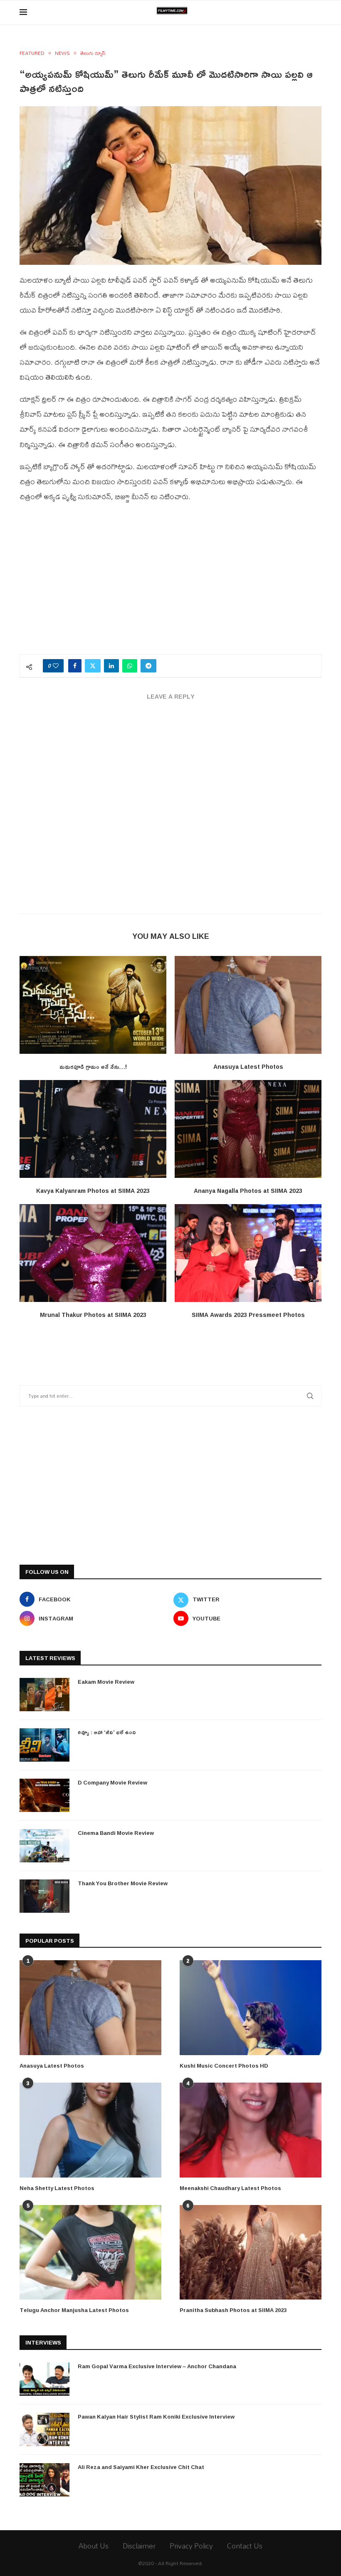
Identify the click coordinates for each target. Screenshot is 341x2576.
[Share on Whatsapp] (130, 666)
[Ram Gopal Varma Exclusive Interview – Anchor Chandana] (44, 2379)
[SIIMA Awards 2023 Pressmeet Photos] (248, 1253)
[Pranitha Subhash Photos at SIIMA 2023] (251, 2252)
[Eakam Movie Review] (44, 1695)
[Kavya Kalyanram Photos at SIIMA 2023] (93, 1129)
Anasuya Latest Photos (248, 1066)
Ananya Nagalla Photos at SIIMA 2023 (248, 1191)
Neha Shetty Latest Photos (57, 2188)
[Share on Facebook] (75, 666)
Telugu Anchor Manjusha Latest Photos (74, 2310)
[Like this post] (56, 666)
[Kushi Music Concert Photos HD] (251, 2007)
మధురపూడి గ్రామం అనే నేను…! (93, 1066)
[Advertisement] (170, 583)
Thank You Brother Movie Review (123, 1883)
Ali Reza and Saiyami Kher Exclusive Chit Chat (141, 2467)
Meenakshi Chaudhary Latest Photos (230, 2188)
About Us (94, 2546)
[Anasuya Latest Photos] (248, 1005)
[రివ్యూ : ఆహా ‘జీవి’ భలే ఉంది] (44, 1745)
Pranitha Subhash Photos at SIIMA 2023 (233, 2310)
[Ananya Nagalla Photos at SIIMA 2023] (248, 1129)
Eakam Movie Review (106, 1682)
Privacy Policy (191, 2546)
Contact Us (245, 2546)
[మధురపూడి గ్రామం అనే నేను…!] (93, 1005)
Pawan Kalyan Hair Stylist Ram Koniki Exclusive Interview (156, 2417)
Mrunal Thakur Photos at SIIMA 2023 (93, 1315)
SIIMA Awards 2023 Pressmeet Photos (248, 1315)
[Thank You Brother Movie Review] (44, 1896)
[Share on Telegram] (148, 666)
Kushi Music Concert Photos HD (224, 2066)
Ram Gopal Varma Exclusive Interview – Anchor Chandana (157, 2366)
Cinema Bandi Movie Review (116, 1833)
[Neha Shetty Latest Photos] (90, 2130)
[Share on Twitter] (93, 666)
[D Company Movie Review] (44, 1795)
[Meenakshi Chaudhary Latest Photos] (251, 2130)
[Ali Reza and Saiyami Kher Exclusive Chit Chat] (44, 2480)
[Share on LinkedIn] (111, 666)
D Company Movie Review (112, 1782)
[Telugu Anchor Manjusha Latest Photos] (90, 2252)
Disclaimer (139, 2546)
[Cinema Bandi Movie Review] (44, 1846)
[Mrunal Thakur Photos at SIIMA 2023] (93, 1253)
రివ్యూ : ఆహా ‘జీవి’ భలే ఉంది (107, 1732)
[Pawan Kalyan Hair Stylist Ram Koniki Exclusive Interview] (44, 2429)
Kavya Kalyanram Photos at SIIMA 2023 (93, 1191)
